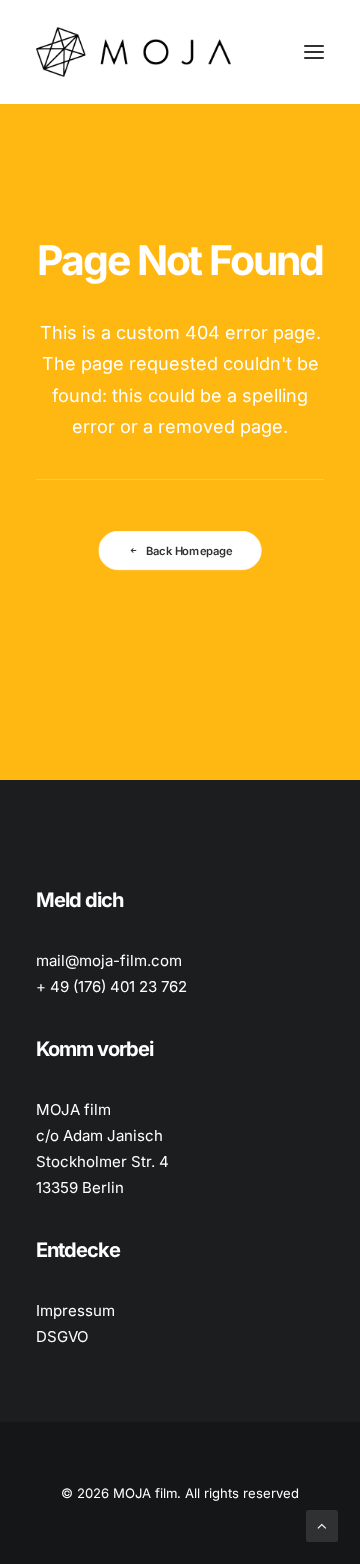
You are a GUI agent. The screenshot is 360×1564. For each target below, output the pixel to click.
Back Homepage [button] (189, 551)
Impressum (75, 1310)
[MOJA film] (133, 52)
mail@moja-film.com (109, 960)
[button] (314, 52)
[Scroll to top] (322, 1524)
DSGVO (62, 1336)
